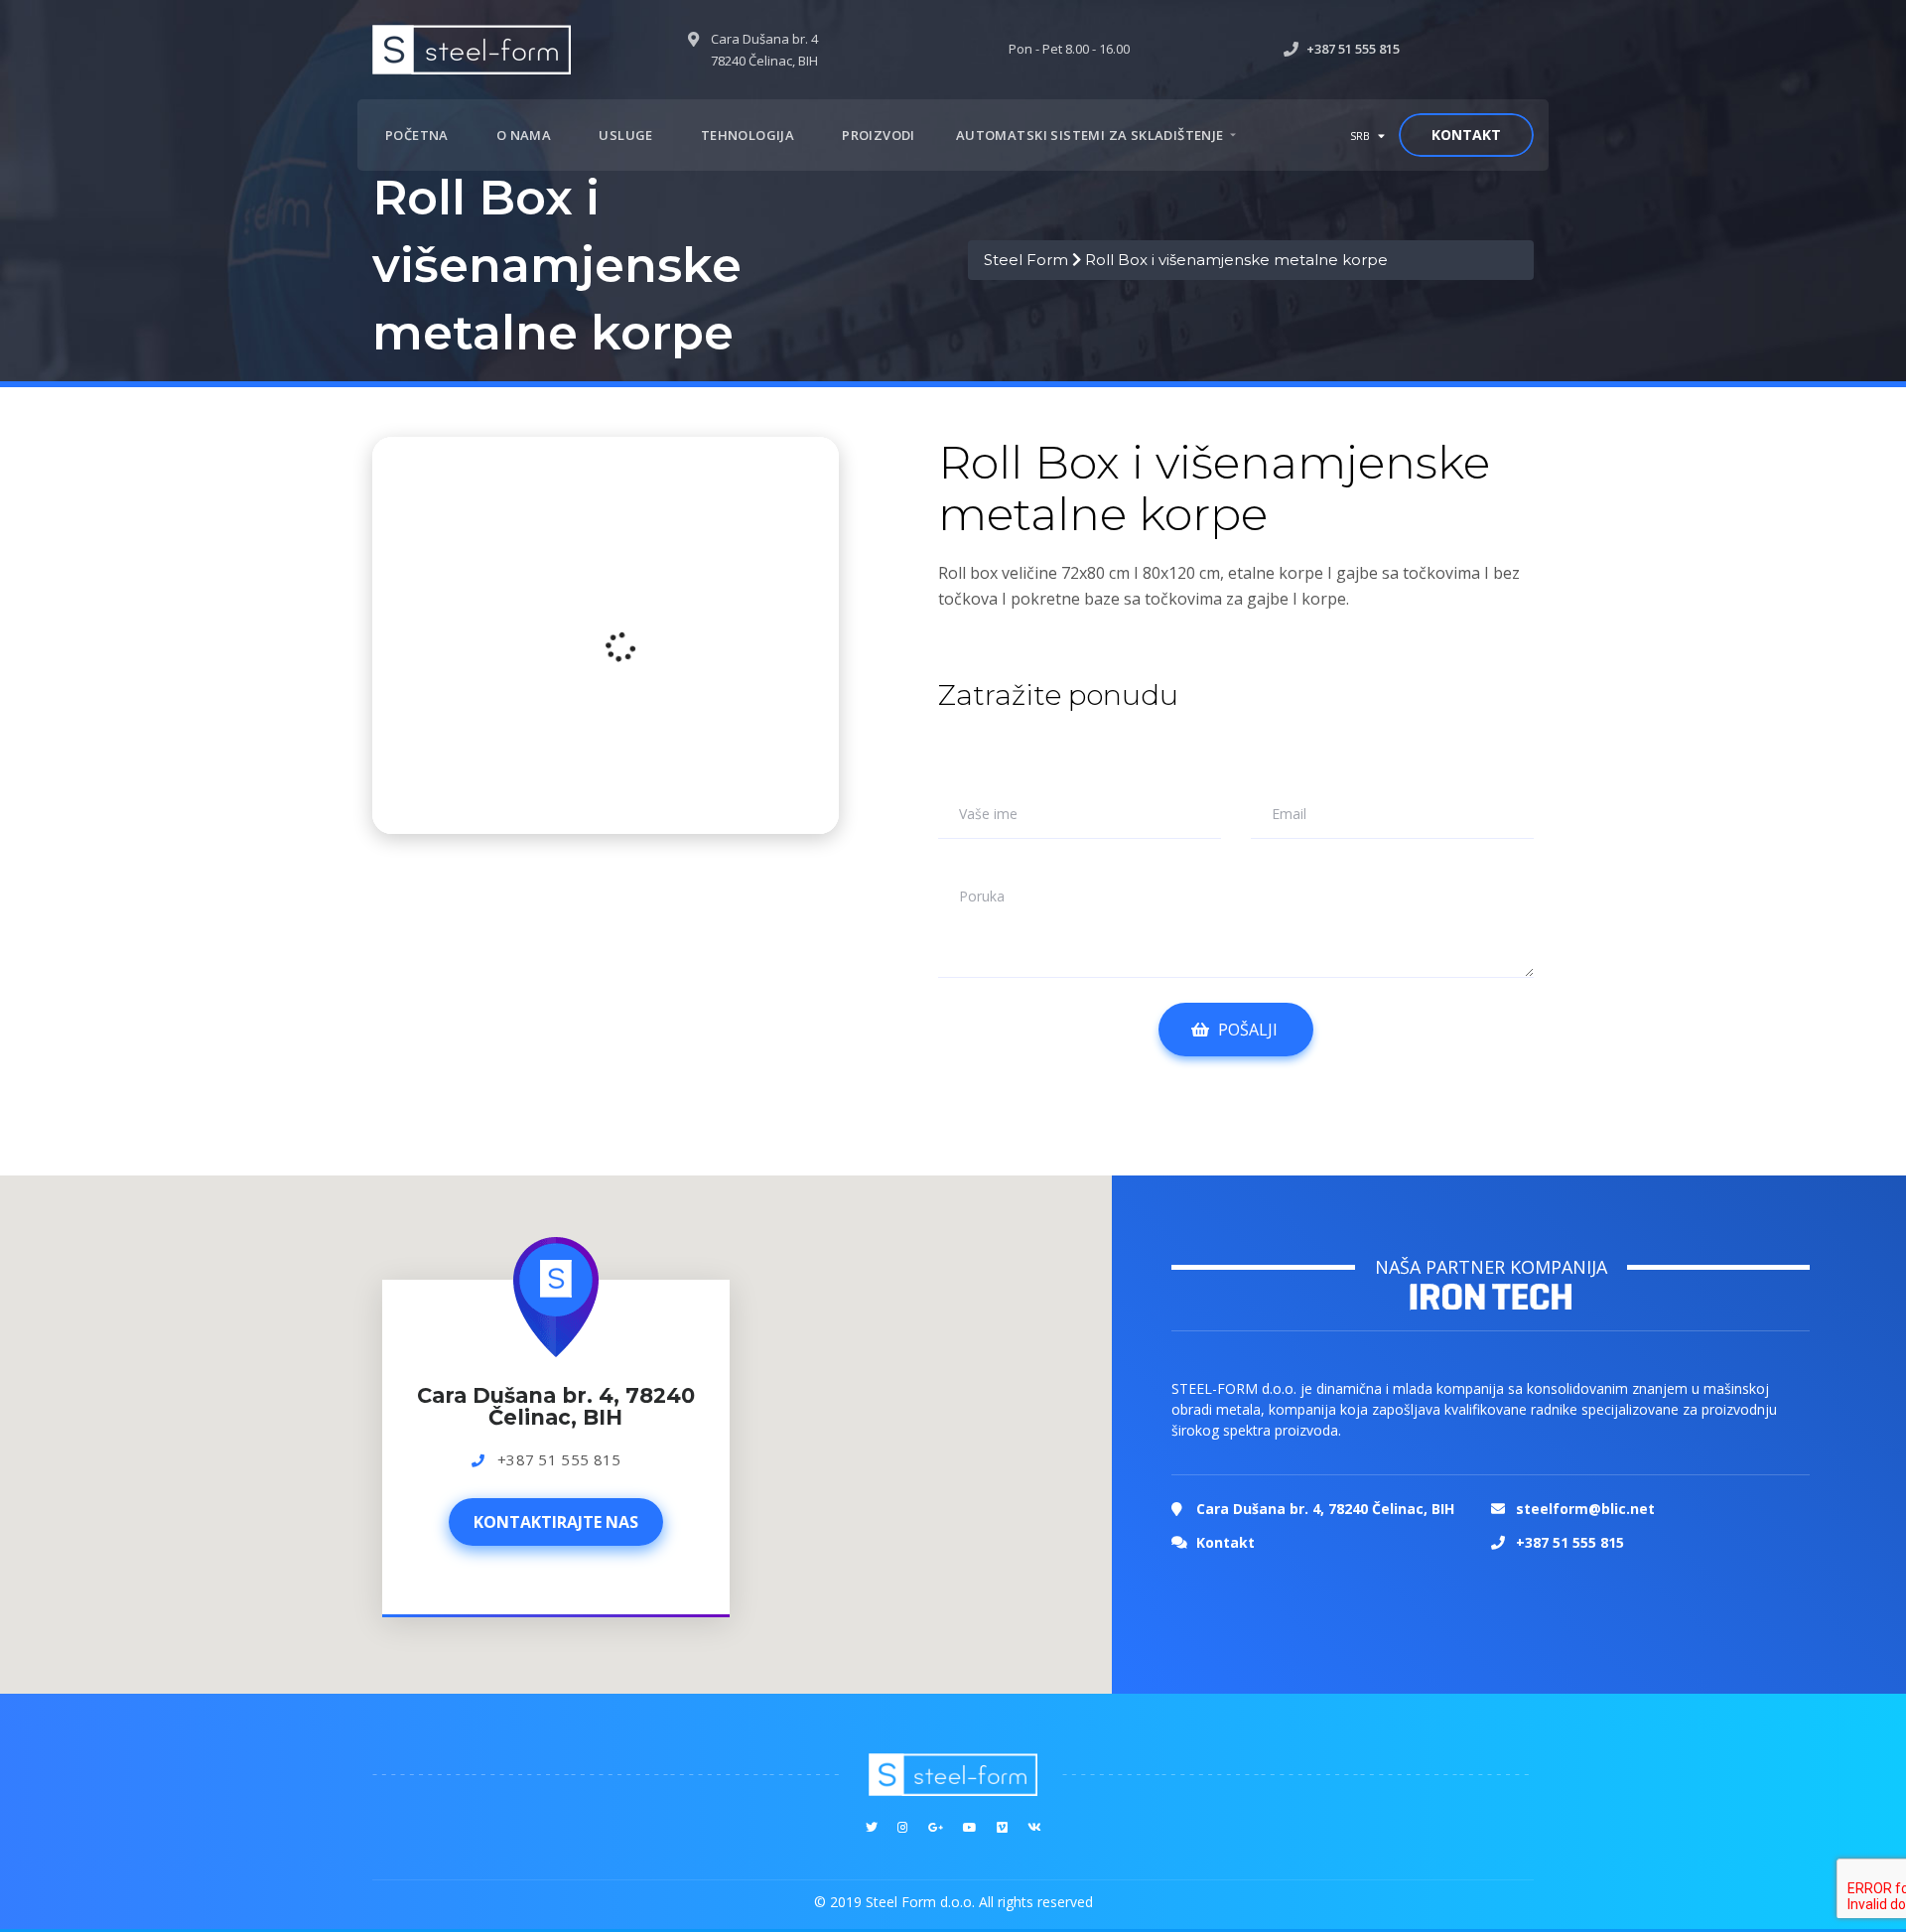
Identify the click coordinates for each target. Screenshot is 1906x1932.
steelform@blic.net (1585, 1509)
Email (1289, 814)
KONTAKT (1466, 135)
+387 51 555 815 (559, 1459)
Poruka (982, 897)
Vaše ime (988, 814)
